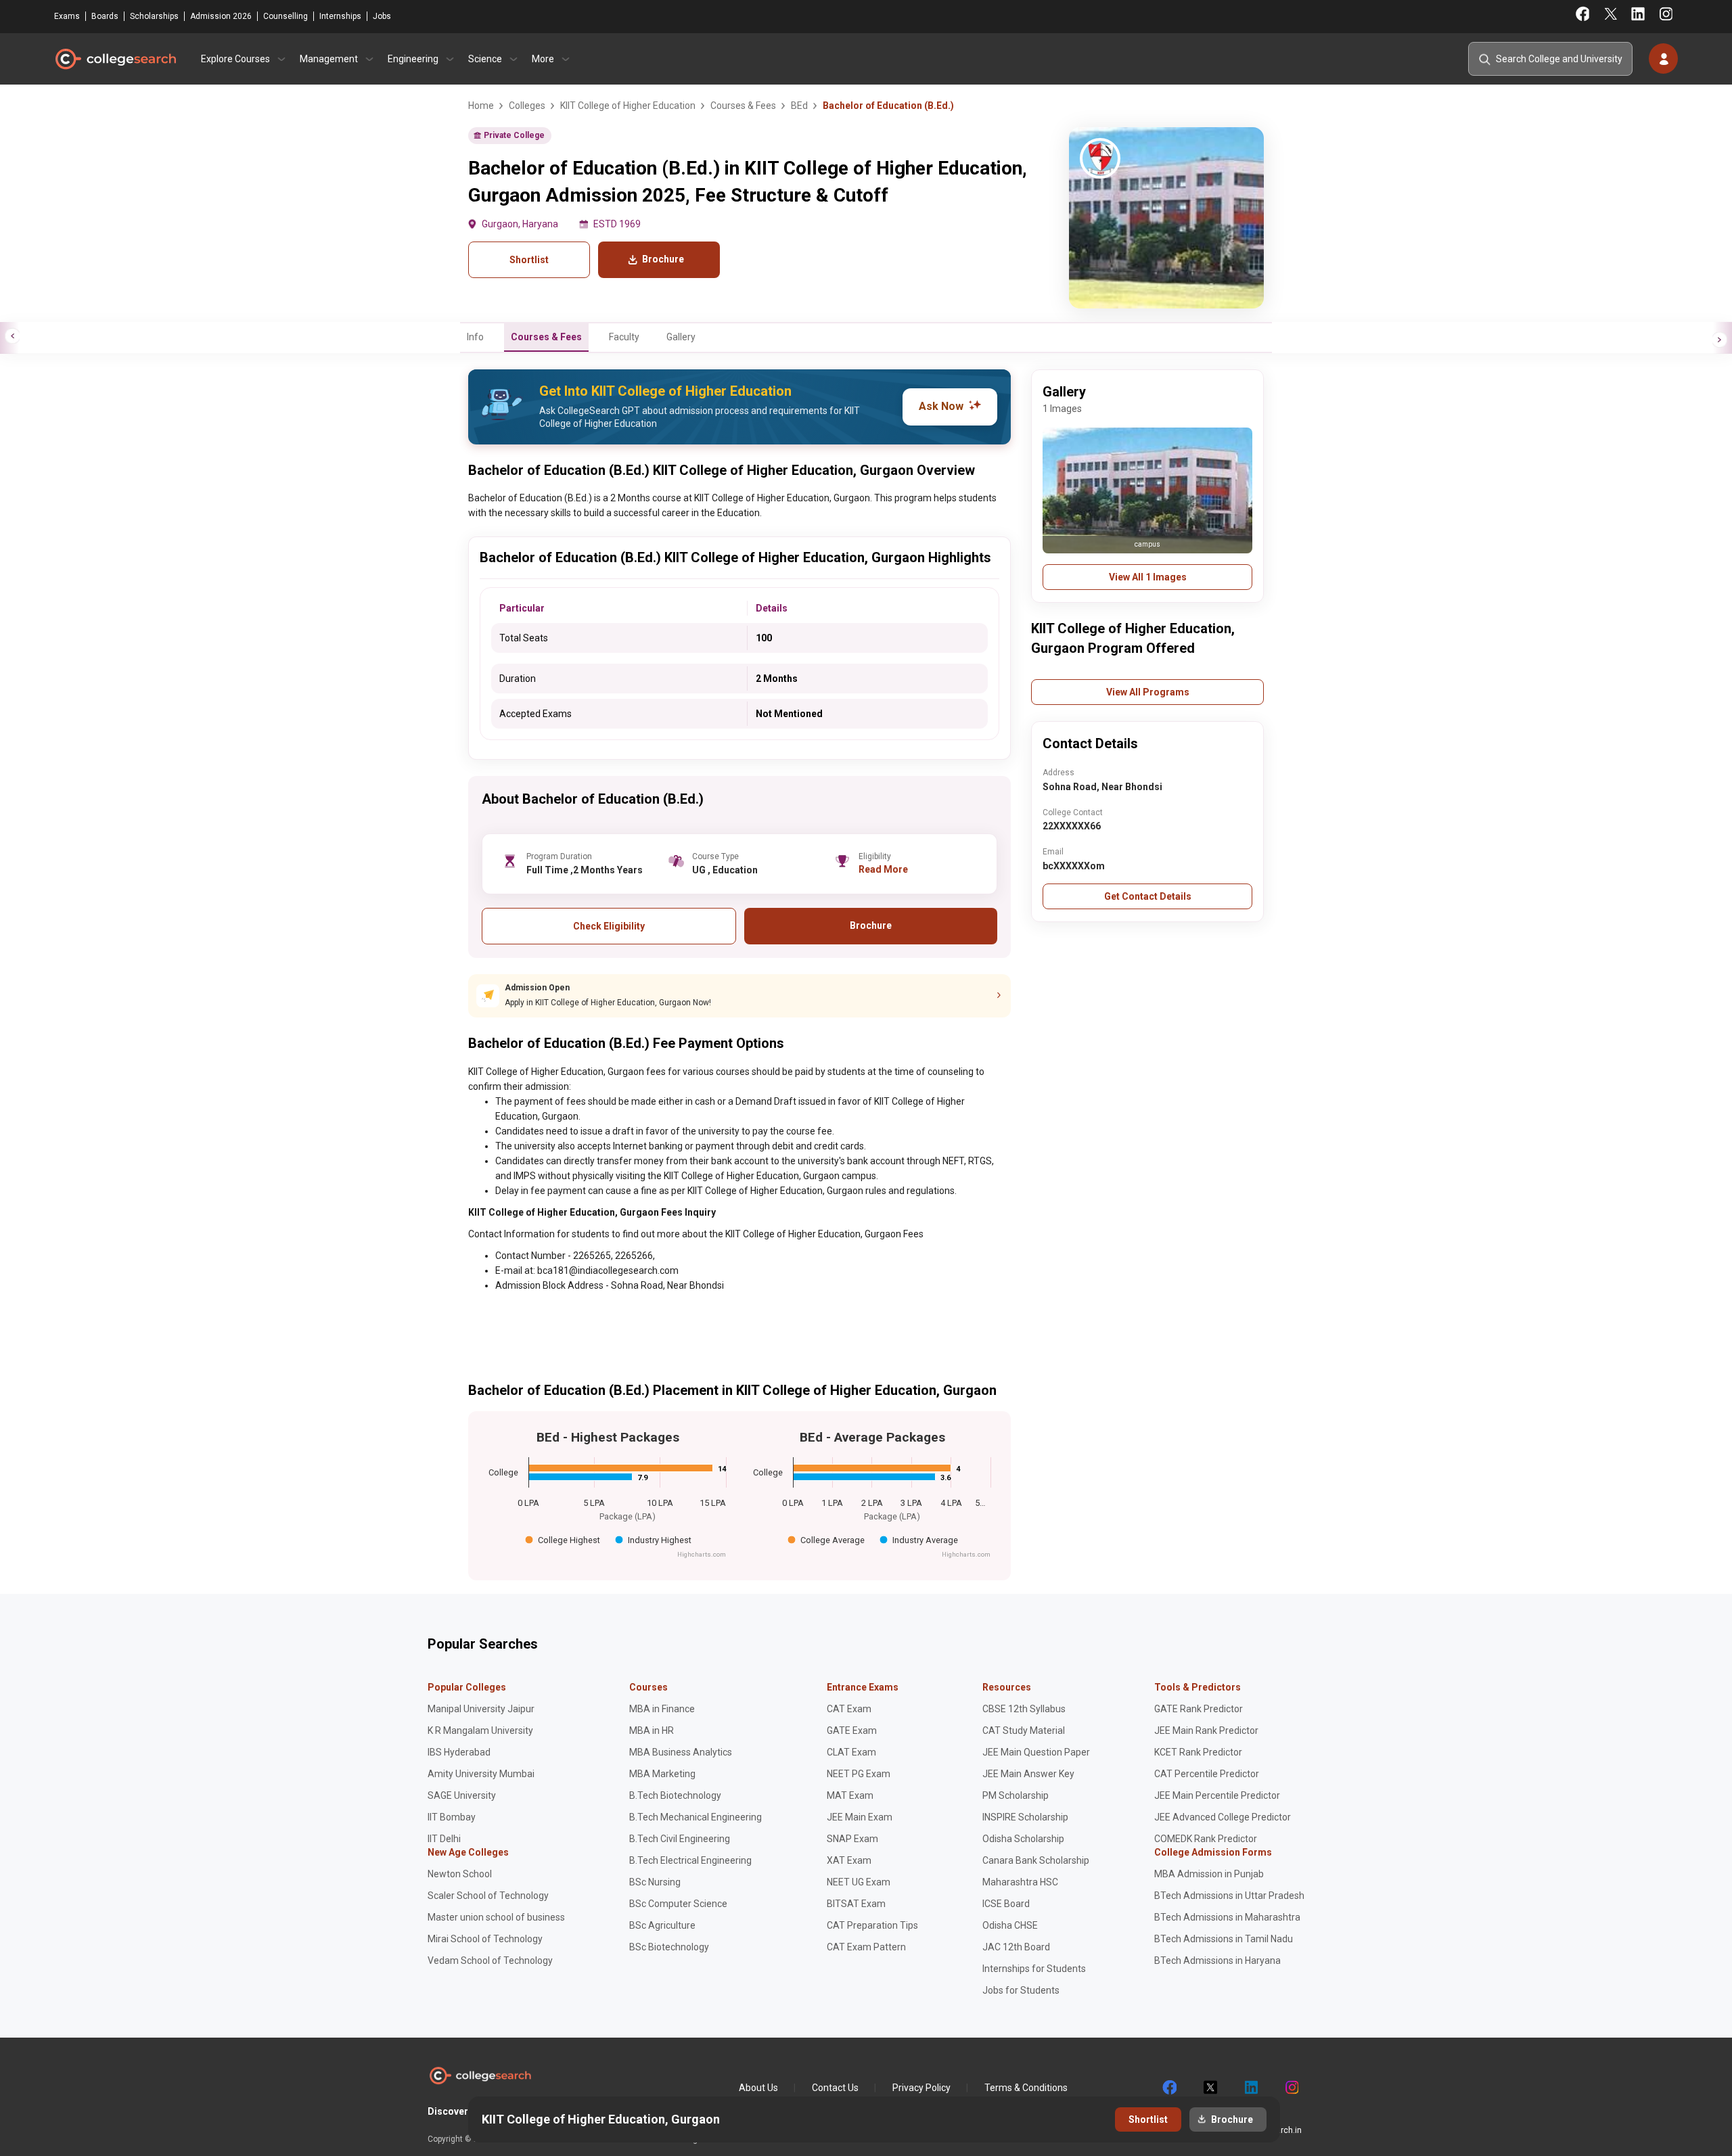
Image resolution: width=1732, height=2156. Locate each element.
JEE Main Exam (860, 1817)
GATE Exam (852, 1730)
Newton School (460, 1874)
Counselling (286, 16)
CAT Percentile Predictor (1207, 1774)
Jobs (382, 16)
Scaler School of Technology (488, 1896)
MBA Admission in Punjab (1209, 1874)
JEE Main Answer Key (1028, 1774)
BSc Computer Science (678, 1904)
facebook (1169, 2088)
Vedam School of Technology (490, 1960)
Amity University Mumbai (481, 1774)
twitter (1210, 2088)
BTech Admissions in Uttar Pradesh (1229, 1896)
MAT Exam (850, 1795)
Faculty (624, 337)
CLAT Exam (851, 1752)
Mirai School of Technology (485, 1939)
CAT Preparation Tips (872, 1925)
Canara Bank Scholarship (1036, 1860)
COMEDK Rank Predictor (1206, 1839)
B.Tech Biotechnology (675, 1795)
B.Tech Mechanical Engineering (696, 1817)
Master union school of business (496, 1917)
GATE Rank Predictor (1199, 1709)
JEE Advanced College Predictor (1223, 1817)
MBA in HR (652, 1730)
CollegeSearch (115, 59)
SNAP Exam (852, 1839)
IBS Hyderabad (459, 1752)
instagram (1291, 2088)
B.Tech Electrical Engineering (690, 1860)
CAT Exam (849, 1709)
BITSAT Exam (856, 1904)
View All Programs (1148, 692)
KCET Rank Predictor (1198, 1752)
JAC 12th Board (1016, 1947)
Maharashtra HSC (1020, 1882)
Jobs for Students (1021, 1990)
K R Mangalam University (480, 1730)
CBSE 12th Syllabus (1024, 1709)
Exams (67, 16)
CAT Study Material (1024, 1730)
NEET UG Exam (859, 1882)
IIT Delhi (444, 1839)
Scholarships (154, 16)
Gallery (681, 337)
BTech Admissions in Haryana (1217, 1960)
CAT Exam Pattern (866, 1947)
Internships (340, 16)
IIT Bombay (452, 1817)
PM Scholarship (1016, 1795)
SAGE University (462, 1795)
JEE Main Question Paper (1036, 1752)
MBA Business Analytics (681, 1752)
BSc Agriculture (662, 1925)
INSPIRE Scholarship (1025, 1817)
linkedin (1250, 2088)
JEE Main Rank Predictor (1206, 1730)
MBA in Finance (662, 1709)
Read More (883, 869)
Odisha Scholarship (1023, 1839)
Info (475, 337)
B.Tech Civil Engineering (680, 1839)
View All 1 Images (1148, 577)
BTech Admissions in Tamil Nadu (1224, 1939)
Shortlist (529, 260)
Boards (105, 16)
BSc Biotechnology (669, 1947)
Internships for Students (1034, 1969)
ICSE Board (1006, 1904)
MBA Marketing (662, 1774)
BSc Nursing (655, 1882)
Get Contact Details (1148, 896)
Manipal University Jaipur (481, 1709)
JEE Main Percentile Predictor (1217, 1795)
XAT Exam (849, 1860)
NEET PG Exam (859, 1774)
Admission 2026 (221, 16)
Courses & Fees (546, 337)
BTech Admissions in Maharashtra (1227, 1917)
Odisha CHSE (1010, 1925)
